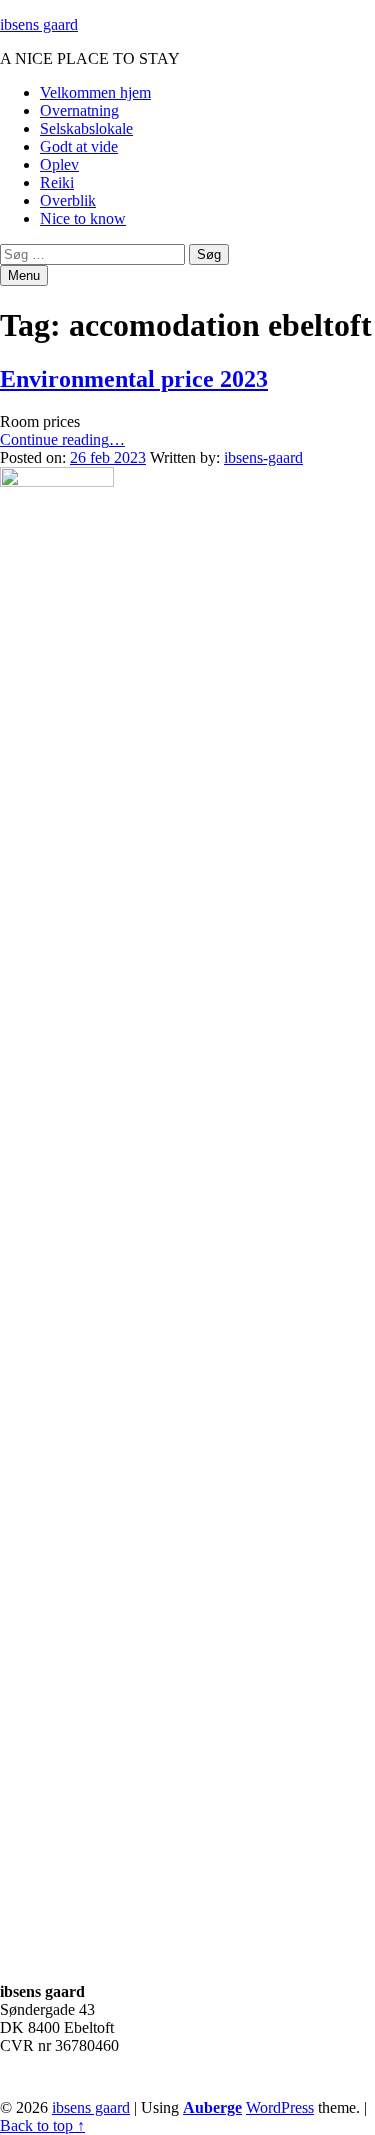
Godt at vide (79, 146)
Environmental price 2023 (134, 379)
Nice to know (83, 218)
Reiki (57, 182)
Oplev (59, 164)
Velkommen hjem (95, 92)
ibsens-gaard (263, 457)
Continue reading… (62, 439)
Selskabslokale (86, 128)
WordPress (280, 2107)
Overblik (68, 200)
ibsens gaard (39, 24)
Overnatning (79, 110)
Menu (24, 275)
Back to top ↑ (42, 2125)
